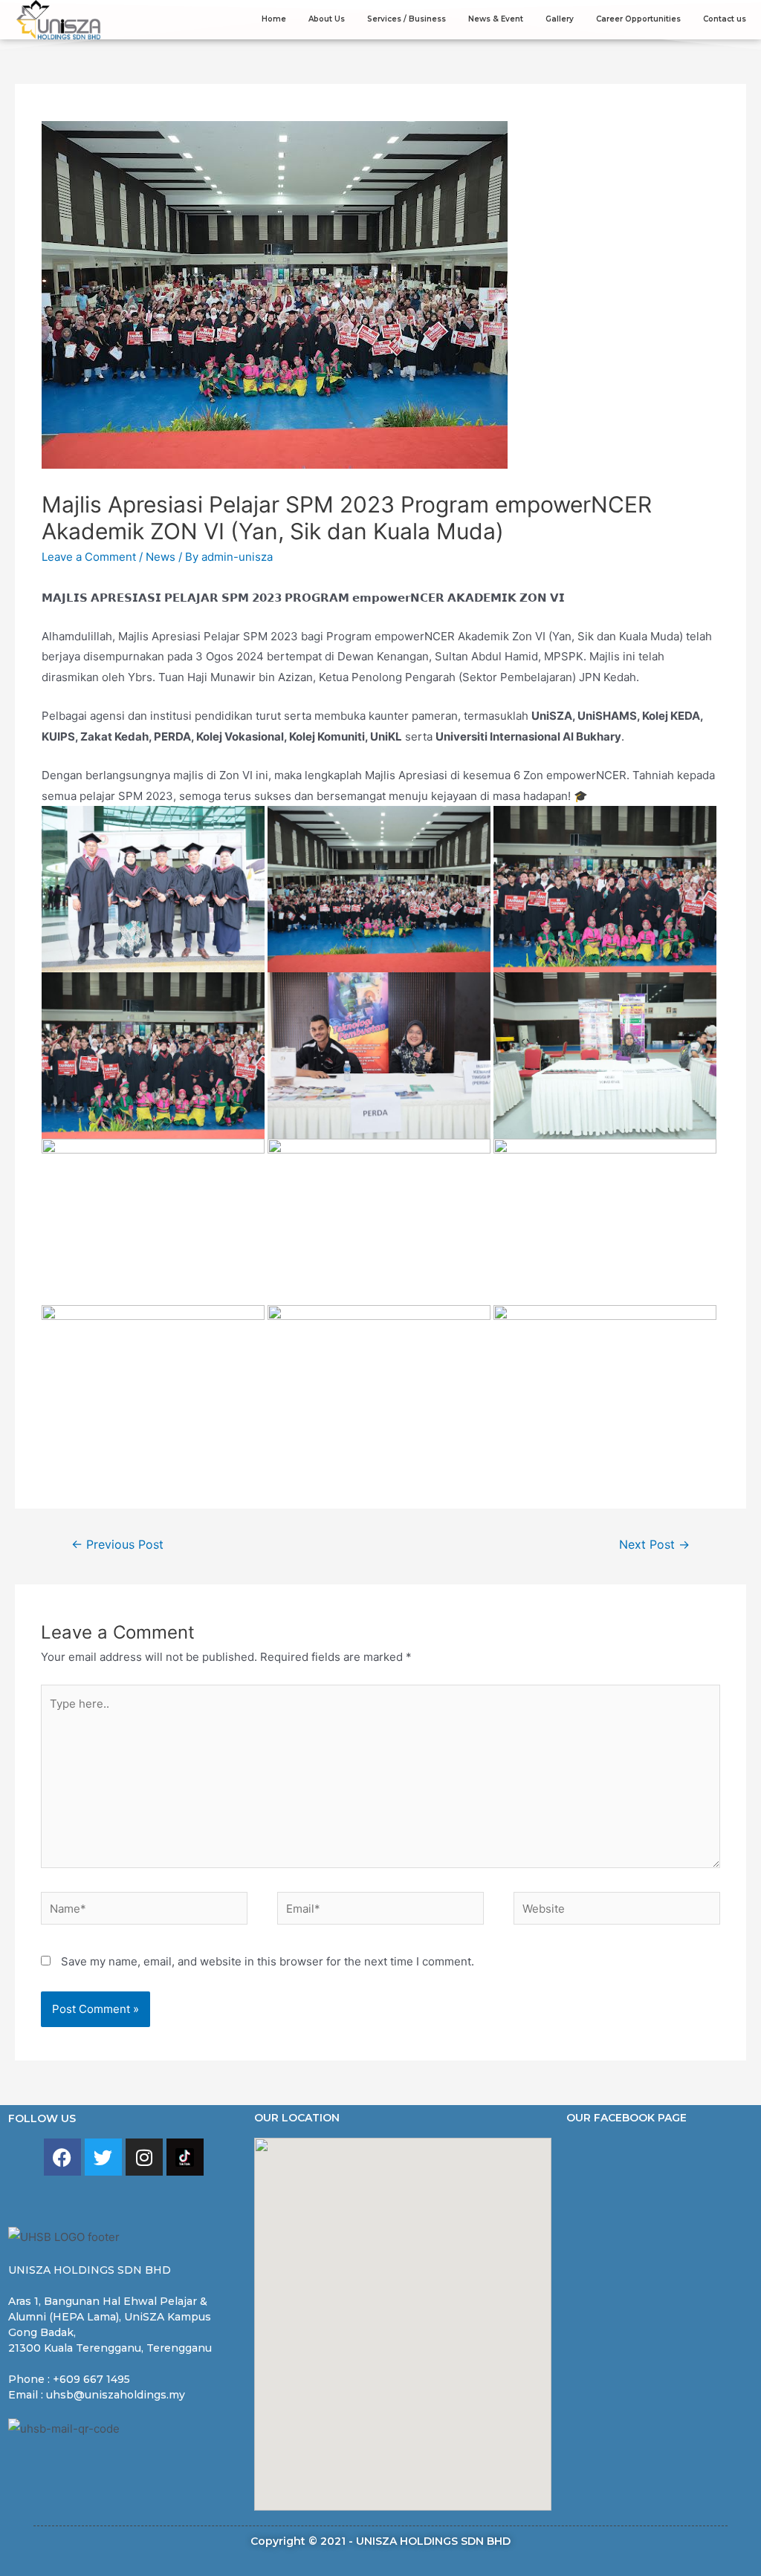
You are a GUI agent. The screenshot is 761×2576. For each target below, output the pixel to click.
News (161, 557)
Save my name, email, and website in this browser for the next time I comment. (268, 1961)
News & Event (496, 19)
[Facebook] (62, 2157)
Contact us (725, 19)
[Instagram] (144, 2157)
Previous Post (117, 1545)
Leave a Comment (89, 557)
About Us (327, 19)
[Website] (617, 1911)
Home (274, 19)
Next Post (654, 1545)
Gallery (560, 19)
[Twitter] (103, 2157)
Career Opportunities (638, 19)
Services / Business (407, 19)
